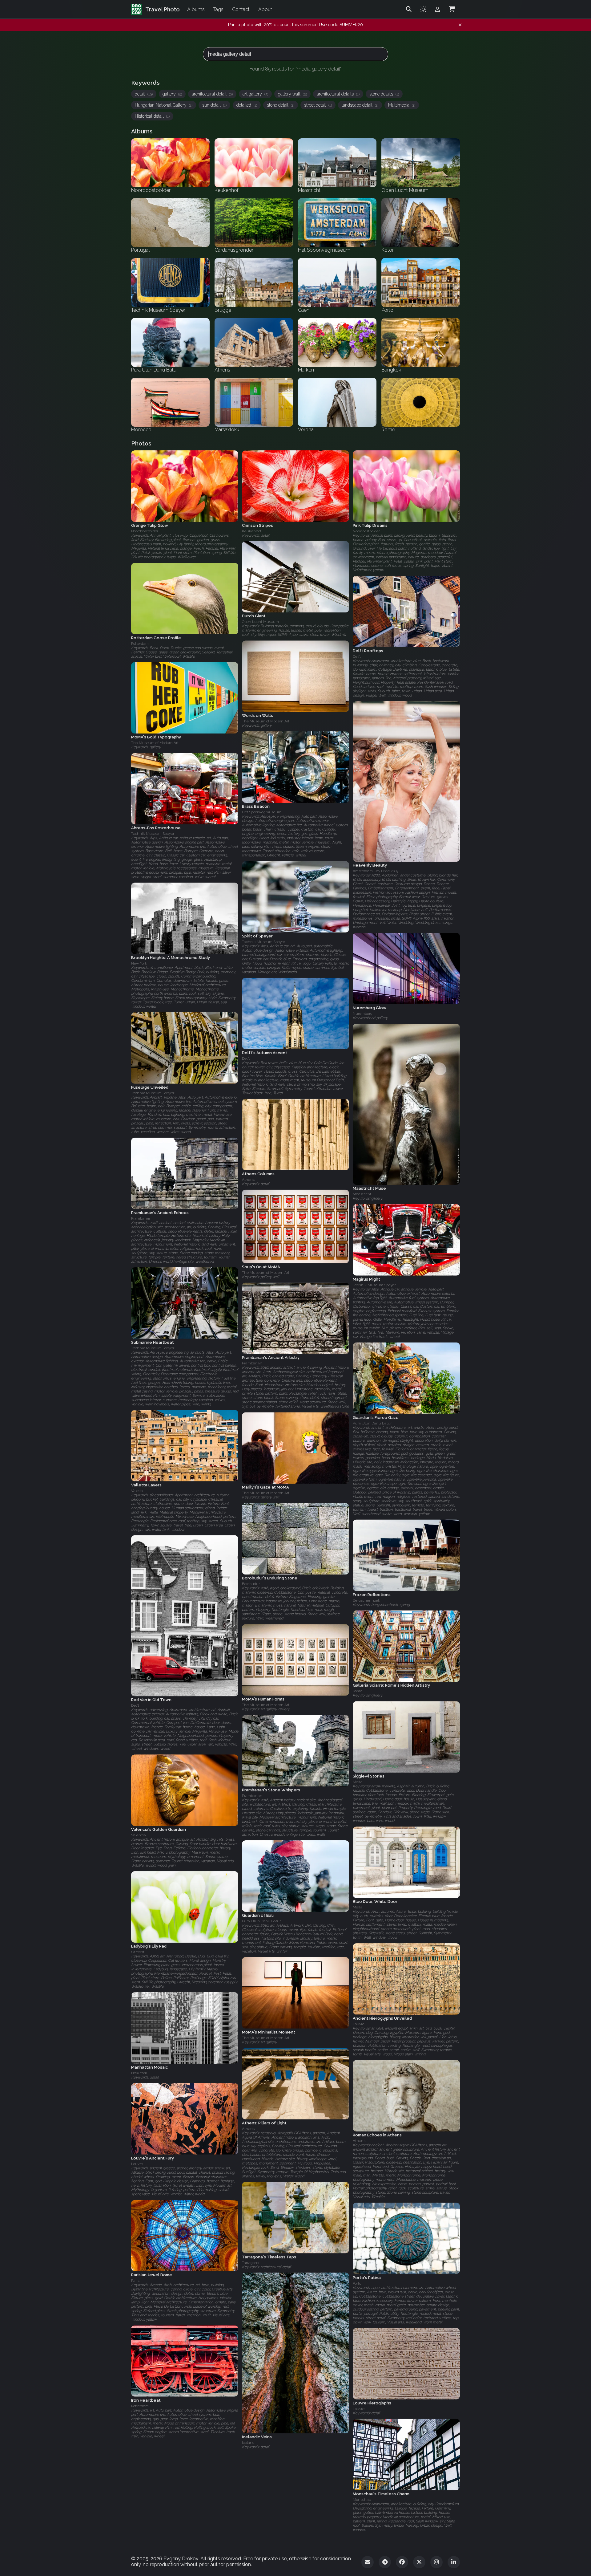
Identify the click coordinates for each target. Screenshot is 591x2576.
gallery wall (292, 94)
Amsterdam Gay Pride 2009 (376, 871)
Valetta (137, 1491)
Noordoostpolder (145, 531)
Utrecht (138, 1952)
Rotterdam (140, 644)
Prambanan (141, 1218)
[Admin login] (437, 9)
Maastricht (362, 1194)
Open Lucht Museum (260, 622)
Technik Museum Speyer (153, 834)
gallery (172, 94)
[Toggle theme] (423, 9)
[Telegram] (385, 2562)
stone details (384, 94)
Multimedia (402, 105)
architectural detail (212, 94)
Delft (357, 656)
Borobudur (251, 1584)
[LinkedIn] (454, 2562)
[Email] (368, 2562)
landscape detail (360, 105)
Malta (358, 1782)
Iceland (248, 2443)
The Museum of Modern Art (266, 721)
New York (139, 963)
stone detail (281, 105)
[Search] (409, 9)
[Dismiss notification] (460, 25)
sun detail (214, 105)
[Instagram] (436, 2562)
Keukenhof (252, 531)
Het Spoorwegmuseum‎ (262, 812)
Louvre (359, 2024)
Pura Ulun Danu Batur (372, 1423)
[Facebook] (402, 2562)
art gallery (255, 94)
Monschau (362, 2500)
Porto (357, 2283)
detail (144, 94)
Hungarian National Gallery (164, 105)
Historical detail (152, 116)
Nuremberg (363, 1014)
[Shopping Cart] (452, 9)
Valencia (139, 1835)
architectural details (338, 94)
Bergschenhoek (366, 1600)
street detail (318, 105)
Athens (248, 1180)
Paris (135, 2281)
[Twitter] (419, 2562)
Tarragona (251, 2262)
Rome (358, 1691)
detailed (247, 105)
